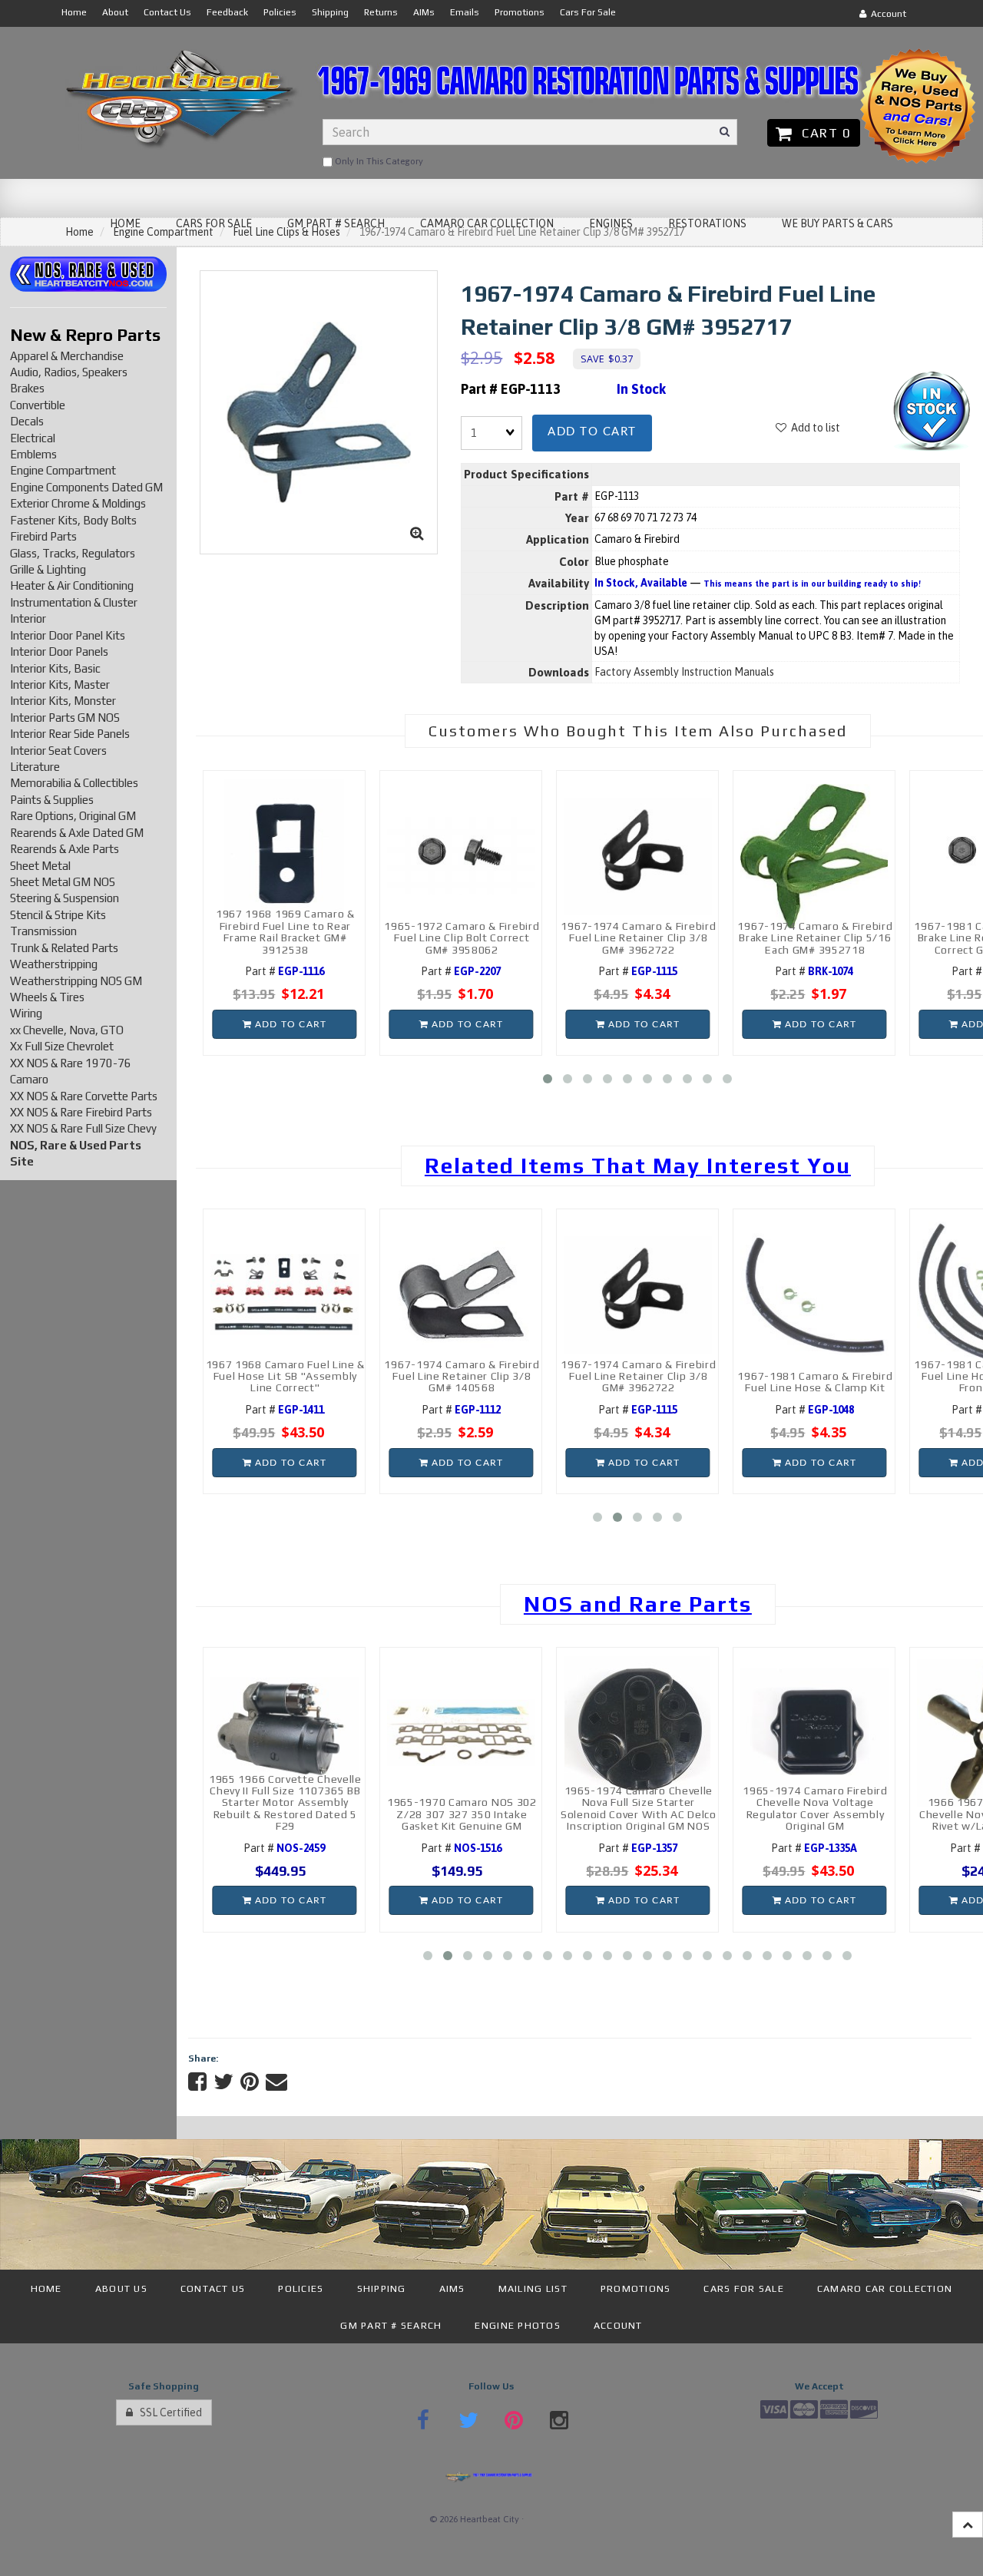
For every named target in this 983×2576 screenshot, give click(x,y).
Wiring (26, 1013)
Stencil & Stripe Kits (58, 915)
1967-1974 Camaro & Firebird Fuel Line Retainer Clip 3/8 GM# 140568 (462, 1376)
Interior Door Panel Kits (68, 635)
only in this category (378, 161)
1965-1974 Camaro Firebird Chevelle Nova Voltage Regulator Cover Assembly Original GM (815, 1808)
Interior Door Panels (59, 651)
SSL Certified (167, 2412)
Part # (285, 971)
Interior (28, 618)
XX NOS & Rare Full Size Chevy (83, 1128)
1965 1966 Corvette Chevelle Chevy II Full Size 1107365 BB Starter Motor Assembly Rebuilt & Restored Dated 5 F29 (285, 1803)
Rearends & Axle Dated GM (77, 833)
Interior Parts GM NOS (65, 718)
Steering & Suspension (65, 898)
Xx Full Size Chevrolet (62, 1046)
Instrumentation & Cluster (74, 602)
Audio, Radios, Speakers (69, 372)
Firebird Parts (43, 536)
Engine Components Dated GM (86, 487)
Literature (35, 767)
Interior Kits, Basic (55, 668)
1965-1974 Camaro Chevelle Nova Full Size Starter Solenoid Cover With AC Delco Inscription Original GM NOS (639, 1808)
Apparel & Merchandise (67, 356)
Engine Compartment (63, 470)
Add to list (813, 428)
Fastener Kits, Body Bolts (73, 520)
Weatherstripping (54, 964)
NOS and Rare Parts (638, 1604)
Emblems (33, 454)
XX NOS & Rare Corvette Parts (84, 1096)
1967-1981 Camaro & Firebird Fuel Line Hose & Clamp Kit (815, 1382)
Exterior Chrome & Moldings (78, 503)
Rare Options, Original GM (73, 816)
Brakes (27, 388)
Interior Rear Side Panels (70, 734)
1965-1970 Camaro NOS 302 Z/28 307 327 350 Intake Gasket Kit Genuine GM (462, 1814)
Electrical (33, 438)
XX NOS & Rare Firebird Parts (81, 1112)
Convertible (38, 405)
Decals (27, 421)
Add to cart (592, 432)
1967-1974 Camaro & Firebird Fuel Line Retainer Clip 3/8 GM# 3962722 (638, 938)
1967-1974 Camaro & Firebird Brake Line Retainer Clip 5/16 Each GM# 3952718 (815, 938)
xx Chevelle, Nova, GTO (67, 1030)
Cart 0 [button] (822, 133)
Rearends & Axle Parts (65, 849)
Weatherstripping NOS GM (76, 981)
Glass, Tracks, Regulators (73, 553)
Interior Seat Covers (58, 751)
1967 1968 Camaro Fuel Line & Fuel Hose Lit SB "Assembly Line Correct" (286, 1376)
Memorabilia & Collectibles (74, 783)
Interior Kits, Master (60, 685)
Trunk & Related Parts (64, 948)
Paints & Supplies (52, 800)
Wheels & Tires (47, 997)
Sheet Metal (40, 866)
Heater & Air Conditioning (72, 585)
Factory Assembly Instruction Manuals (684, 672)
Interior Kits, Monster (63, 701)
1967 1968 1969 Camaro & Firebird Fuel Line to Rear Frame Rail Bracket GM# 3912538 (285, 931)
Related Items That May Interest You (638, 1166)
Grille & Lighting (48, 569)
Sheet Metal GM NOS (63, 882)
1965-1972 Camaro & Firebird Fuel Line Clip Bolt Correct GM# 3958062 (462, 938)
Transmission (43, 931)
